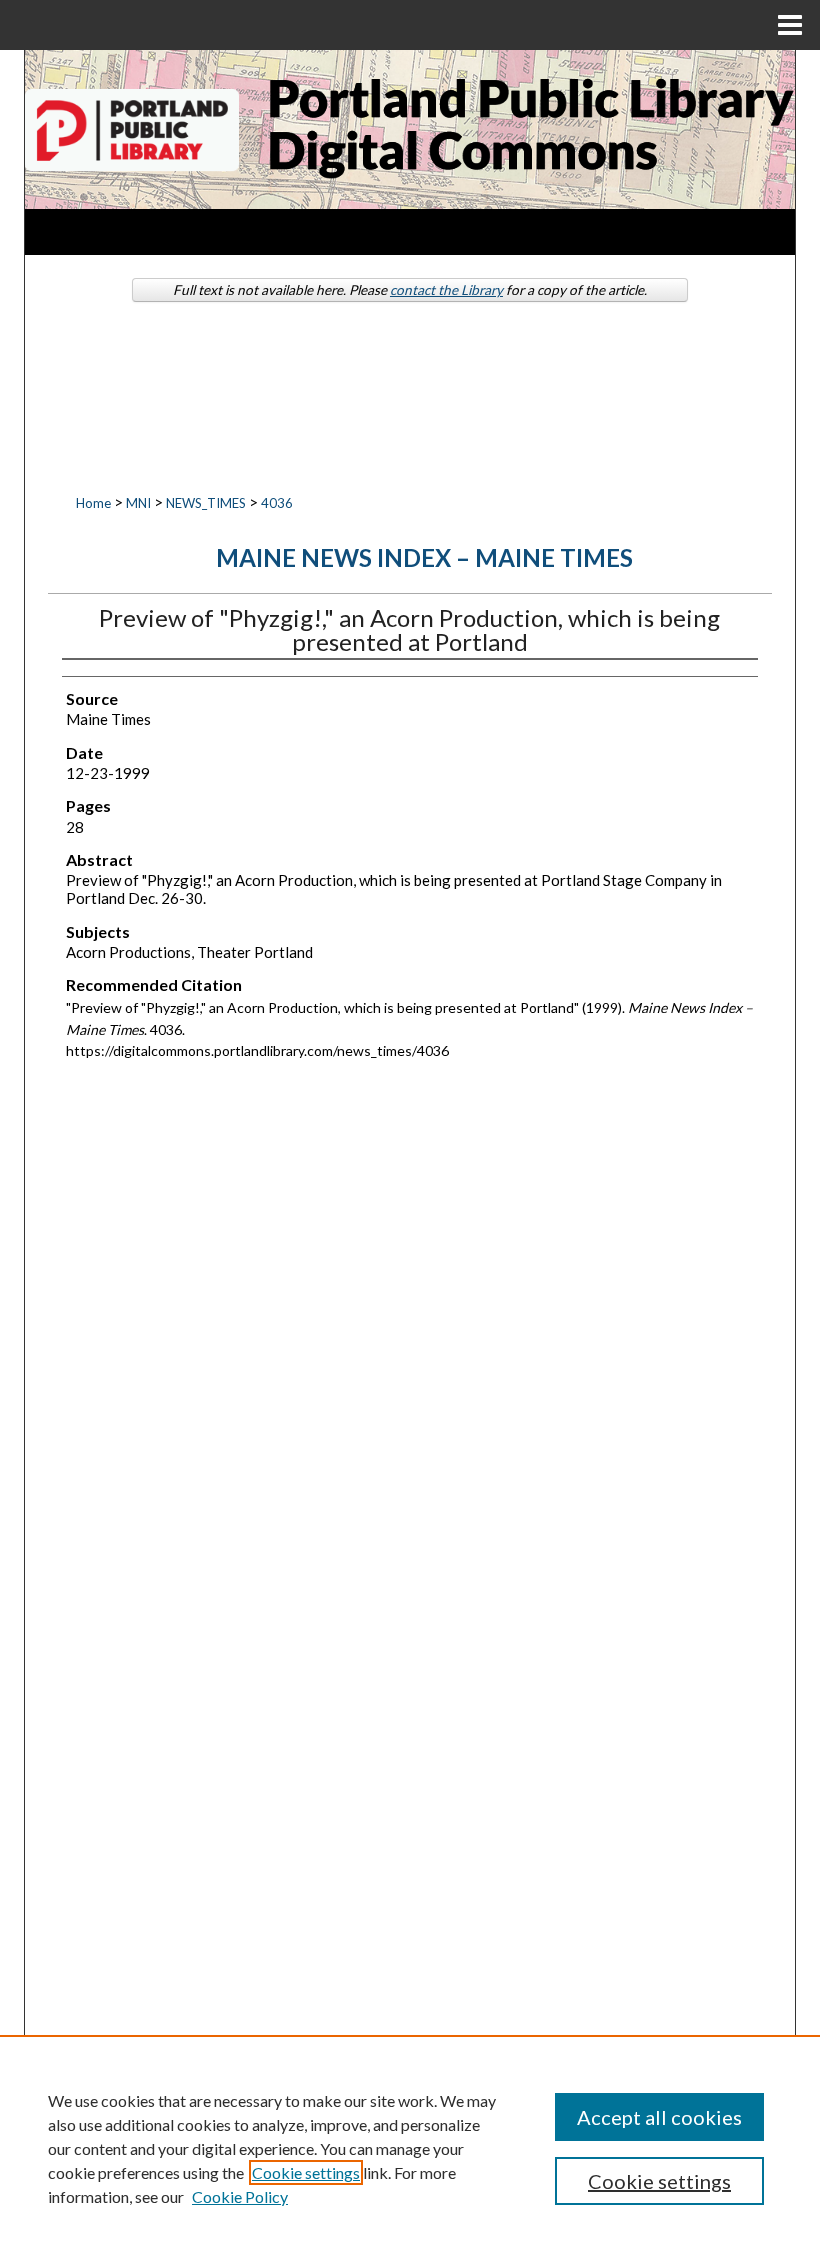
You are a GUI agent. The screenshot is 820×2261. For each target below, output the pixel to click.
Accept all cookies (659, 2117)
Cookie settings (306, 2172)
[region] (410, 2148)
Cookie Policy (240, 2196)
